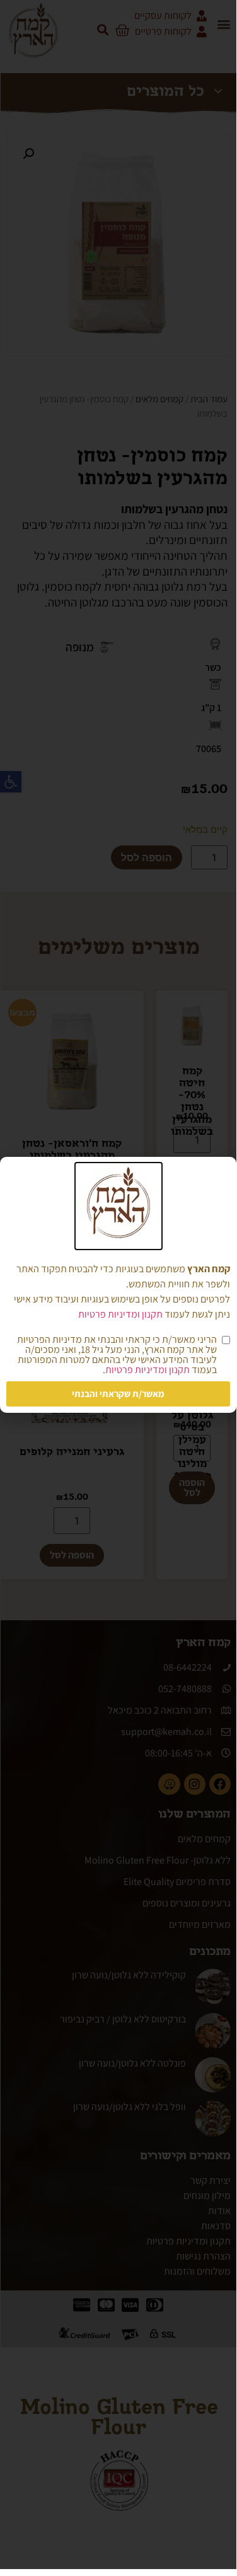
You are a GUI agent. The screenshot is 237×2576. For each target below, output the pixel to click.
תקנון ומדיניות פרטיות (120, 1314)
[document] (118, 1285)
